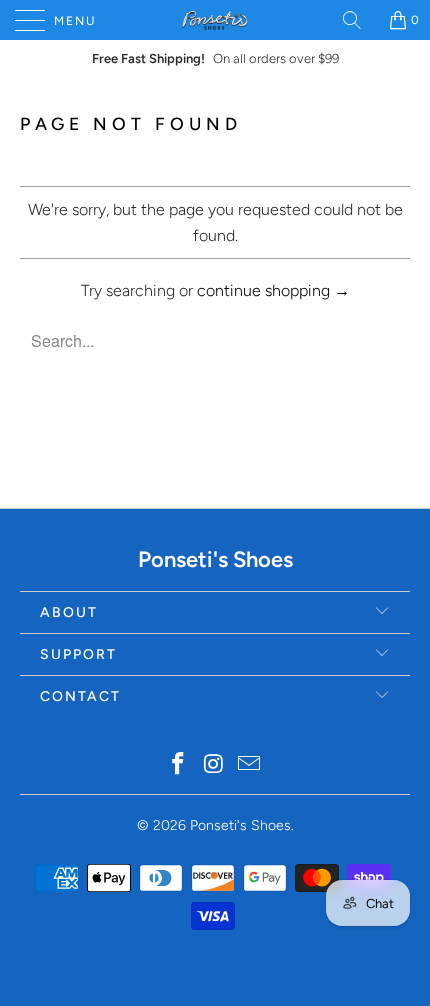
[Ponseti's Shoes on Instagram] (214, 765)
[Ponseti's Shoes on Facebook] (178, 765)
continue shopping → (273, 290)
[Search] (359, 20)
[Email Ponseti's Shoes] (250, 765)
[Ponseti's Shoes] (215, 20)
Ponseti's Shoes (240, 825)
